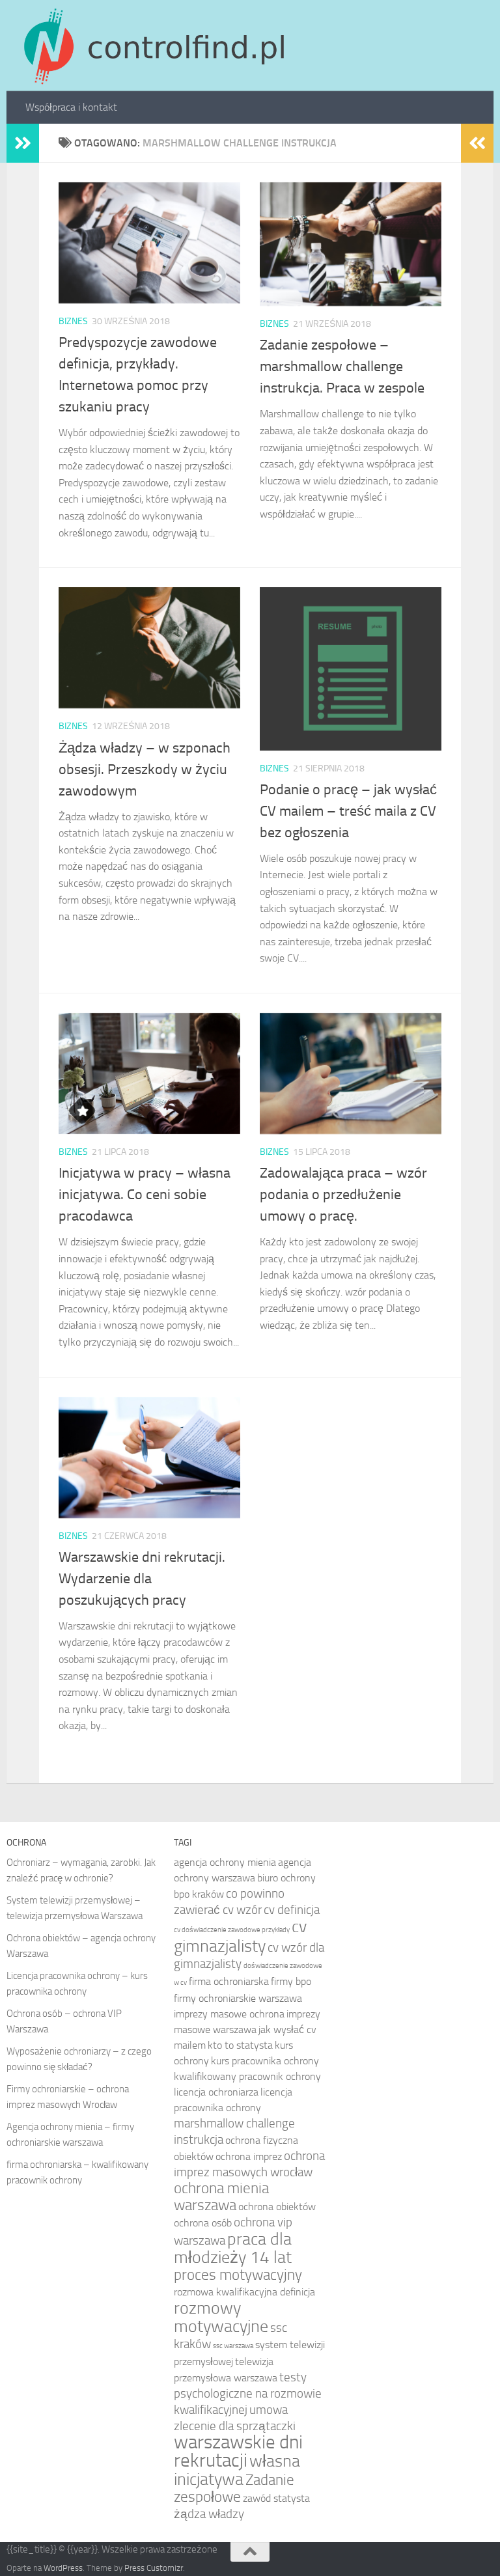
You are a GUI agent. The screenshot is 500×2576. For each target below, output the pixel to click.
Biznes (73, 321)
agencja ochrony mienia (225, 1862)
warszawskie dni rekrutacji (238, 2451)
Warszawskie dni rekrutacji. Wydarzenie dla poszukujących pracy (142, 1579)
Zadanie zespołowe (234, 2488)
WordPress (63, 2568)
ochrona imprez (249, 2156)
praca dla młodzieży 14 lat (233, 2248)
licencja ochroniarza (216, 2092)
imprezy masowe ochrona (229, 2014)
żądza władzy (209, 2514)
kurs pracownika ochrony (265, 2061)
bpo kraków (199, 1894)
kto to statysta (240, 2045)
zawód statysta (276, 2498)
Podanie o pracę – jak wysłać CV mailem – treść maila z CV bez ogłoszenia (348, 811)
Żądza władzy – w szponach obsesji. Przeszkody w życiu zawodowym (145, 769)
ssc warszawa (233, 2346)
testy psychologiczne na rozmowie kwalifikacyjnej (248, 2393)
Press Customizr (154, 2568)
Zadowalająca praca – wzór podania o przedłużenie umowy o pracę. (343, 1195)
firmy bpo (291, 1981)
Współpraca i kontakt (71, 107)
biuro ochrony (286, 1878)
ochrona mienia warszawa (221, 2197)
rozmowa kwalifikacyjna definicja (244, 2292)
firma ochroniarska (229, 1981)
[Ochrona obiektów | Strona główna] (153, 46)
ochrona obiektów (277, 2207)
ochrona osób (203, 2223)
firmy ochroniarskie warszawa (238, 1998)
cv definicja (292, 1910)
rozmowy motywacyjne (221, 2317)
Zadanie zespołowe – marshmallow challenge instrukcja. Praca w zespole (342, 367)
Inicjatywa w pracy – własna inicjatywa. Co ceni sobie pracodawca (145, 1195)
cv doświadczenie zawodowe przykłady (232, 1930)
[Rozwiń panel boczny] (23, 143)
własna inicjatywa (237, 2470)
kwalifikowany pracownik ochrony (247, 2076)
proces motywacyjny (238, 2275)
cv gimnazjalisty (240, 1936)
